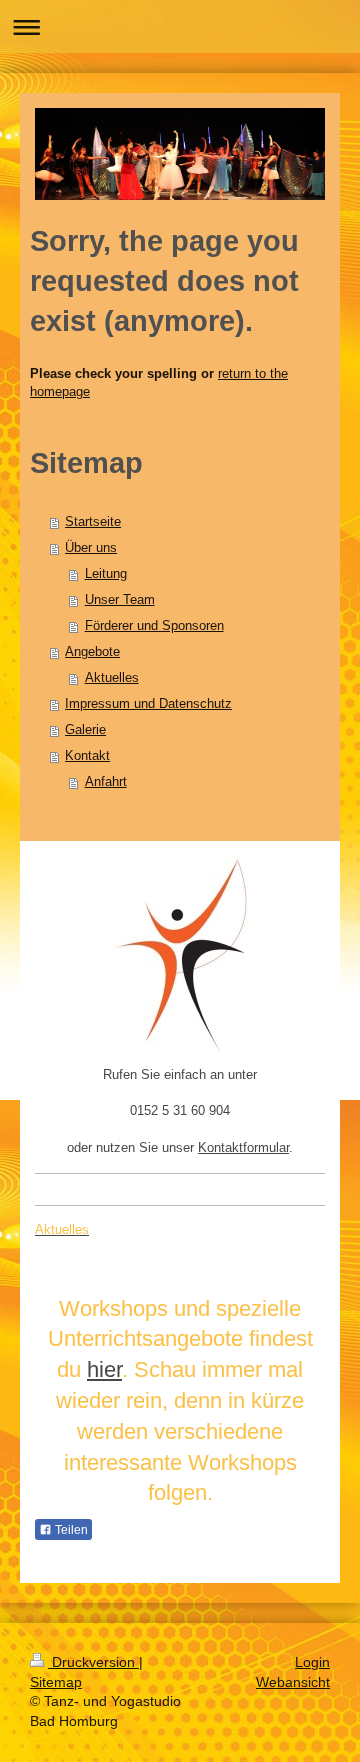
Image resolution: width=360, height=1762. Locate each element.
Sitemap (56, 1682)
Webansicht (293, 1682)
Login (312, 1662)
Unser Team (120, 599)
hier (104, 1369)
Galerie (85, 729)
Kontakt (87, 755)
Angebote (92, 651)
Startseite (93, 521)
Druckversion (93, 1662)
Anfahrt (106, 781)
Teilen (70, 1530)
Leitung (106, 573)
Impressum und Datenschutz (148, 703)
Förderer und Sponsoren (154, 625)
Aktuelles (112, 677)
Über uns (91, 547)
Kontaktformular (243, 1147)
